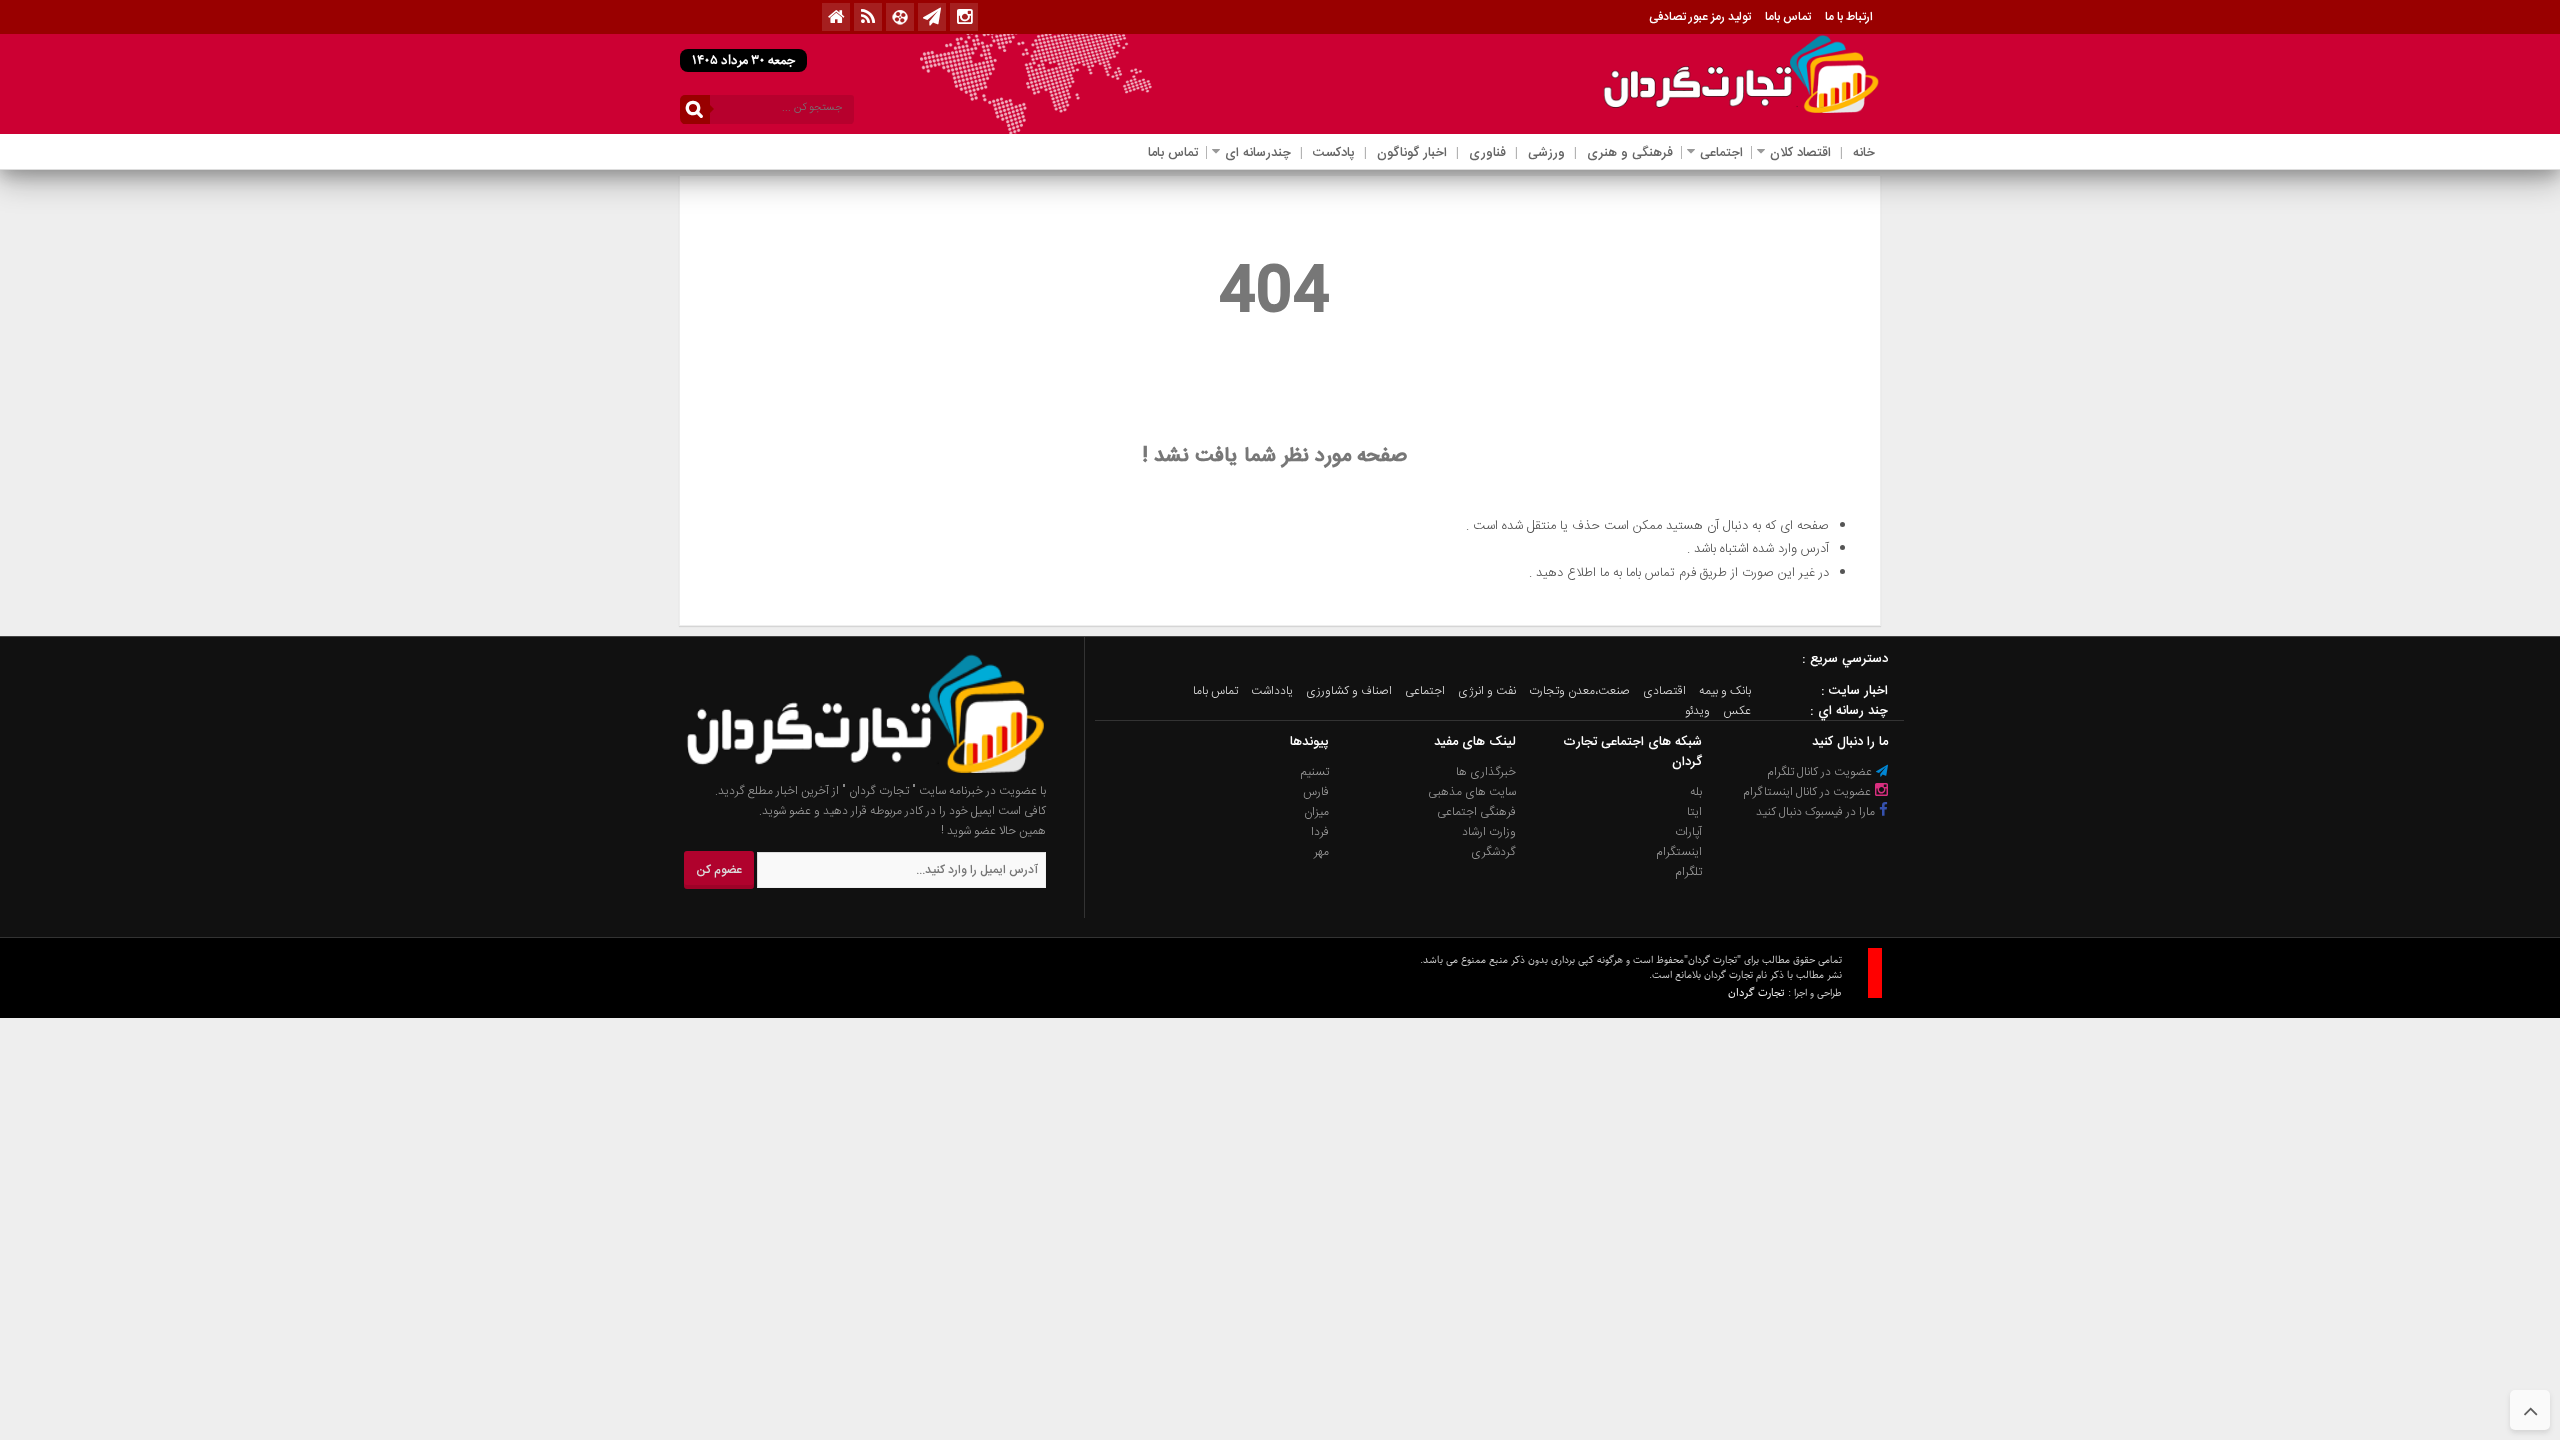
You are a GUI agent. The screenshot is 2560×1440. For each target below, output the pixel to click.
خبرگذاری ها (1486, 772)
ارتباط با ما (1849, 17)
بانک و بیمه (1725, 691)
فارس (1316, 792)
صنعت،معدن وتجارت (1579, 691)
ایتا (1694, 812)
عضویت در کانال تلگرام (1821, 772)
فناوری (1487, 153)
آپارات (1688, 832)
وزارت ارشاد (1489, 832)
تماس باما (1788, 17)
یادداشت (1272, 691)
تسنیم (1315, 772)
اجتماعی (1721, 153)
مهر (1321, 852)
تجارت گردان (1756, 992)
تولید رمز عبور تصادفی (1700, 17)
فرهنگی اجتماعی (1476, 812)
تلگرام (1688, 872)
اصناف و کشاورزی (1349, 691)
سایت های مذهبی (1472, 792)
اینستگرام (1679, 852)
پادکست (1334, 153)
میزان (1316, 812)
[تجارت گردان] (851, 771)
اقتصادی (1664, 691)
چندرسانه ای (1258, 153)
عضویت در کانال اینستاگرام (1808, 792)
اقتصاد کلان (1800, 153)
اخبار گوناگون (1412, 153)
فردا (1320, 832)
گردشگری (1493, 852)
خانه (1864, 153)
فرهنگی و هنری (1630, 153)
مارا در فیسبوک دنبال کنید (1817, 812)
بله (1696, 792)
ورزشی (1546, 153)
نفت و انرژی (1487, 691)
